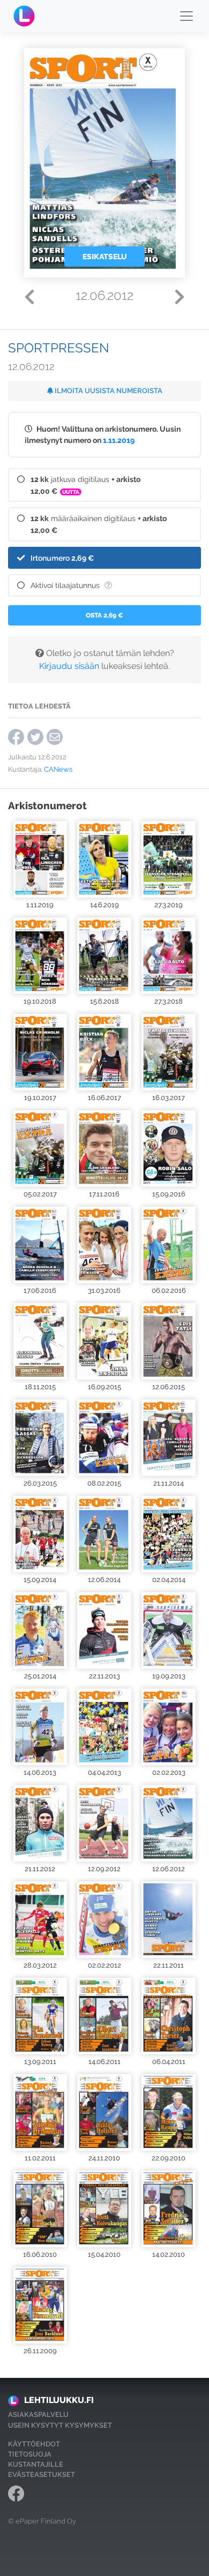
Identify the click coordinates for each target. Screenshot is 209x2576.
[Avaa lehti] (40, 859)
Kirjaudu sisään (69, 666)
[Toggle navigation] (186, 16)
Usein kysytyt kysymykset (60, 2425)
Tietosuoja (30, 2454)
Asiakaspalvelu (38, 2415)
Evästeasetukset (42, 2475)
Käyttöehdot (34, 2444)
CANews (58, 769)
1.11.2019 (119, 440)
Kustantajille (36, 2464)
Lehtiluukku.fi (59, 2400)
